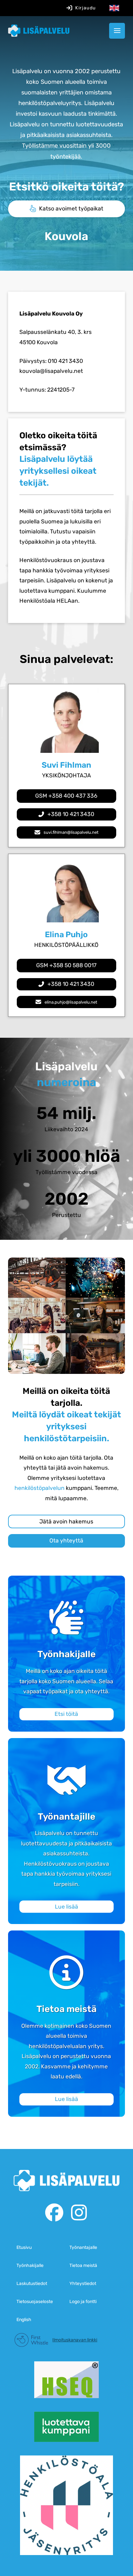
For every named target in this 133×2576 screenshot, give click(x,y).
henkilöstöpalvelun (40, 1488)
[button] (117, 31)
